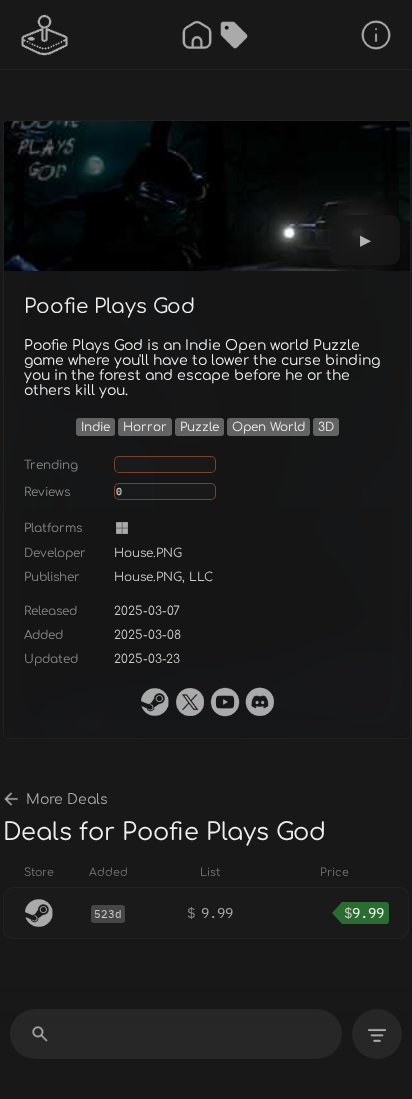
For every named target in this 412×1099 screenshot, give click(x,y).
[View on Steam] (155, 702)
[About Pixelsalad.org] (376, 35)
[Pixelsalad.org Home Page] (45, 35)
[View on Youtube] (225, 702)
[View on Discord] (260, 702)
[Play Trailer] (365, 240)
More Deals (67, 799)
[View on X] (190, 702)
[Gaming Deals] (234, 35)
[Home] (197, 35)
